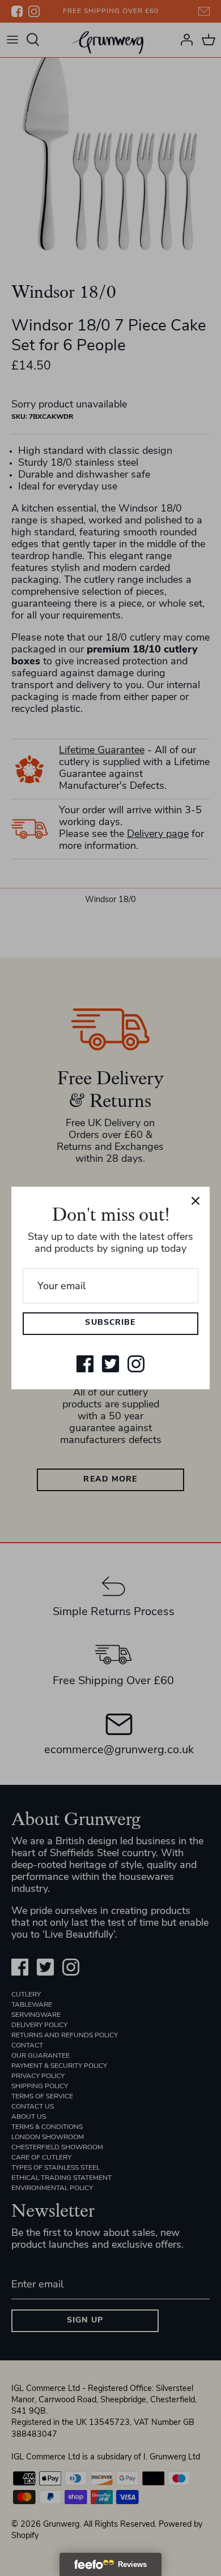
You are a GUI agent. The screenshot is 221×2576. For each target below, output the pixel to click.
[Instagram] (136, 1364)
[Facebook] (85, 1364)
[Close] (195, 1201)
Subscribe (110, 1323)
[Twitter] (110, 1364)
